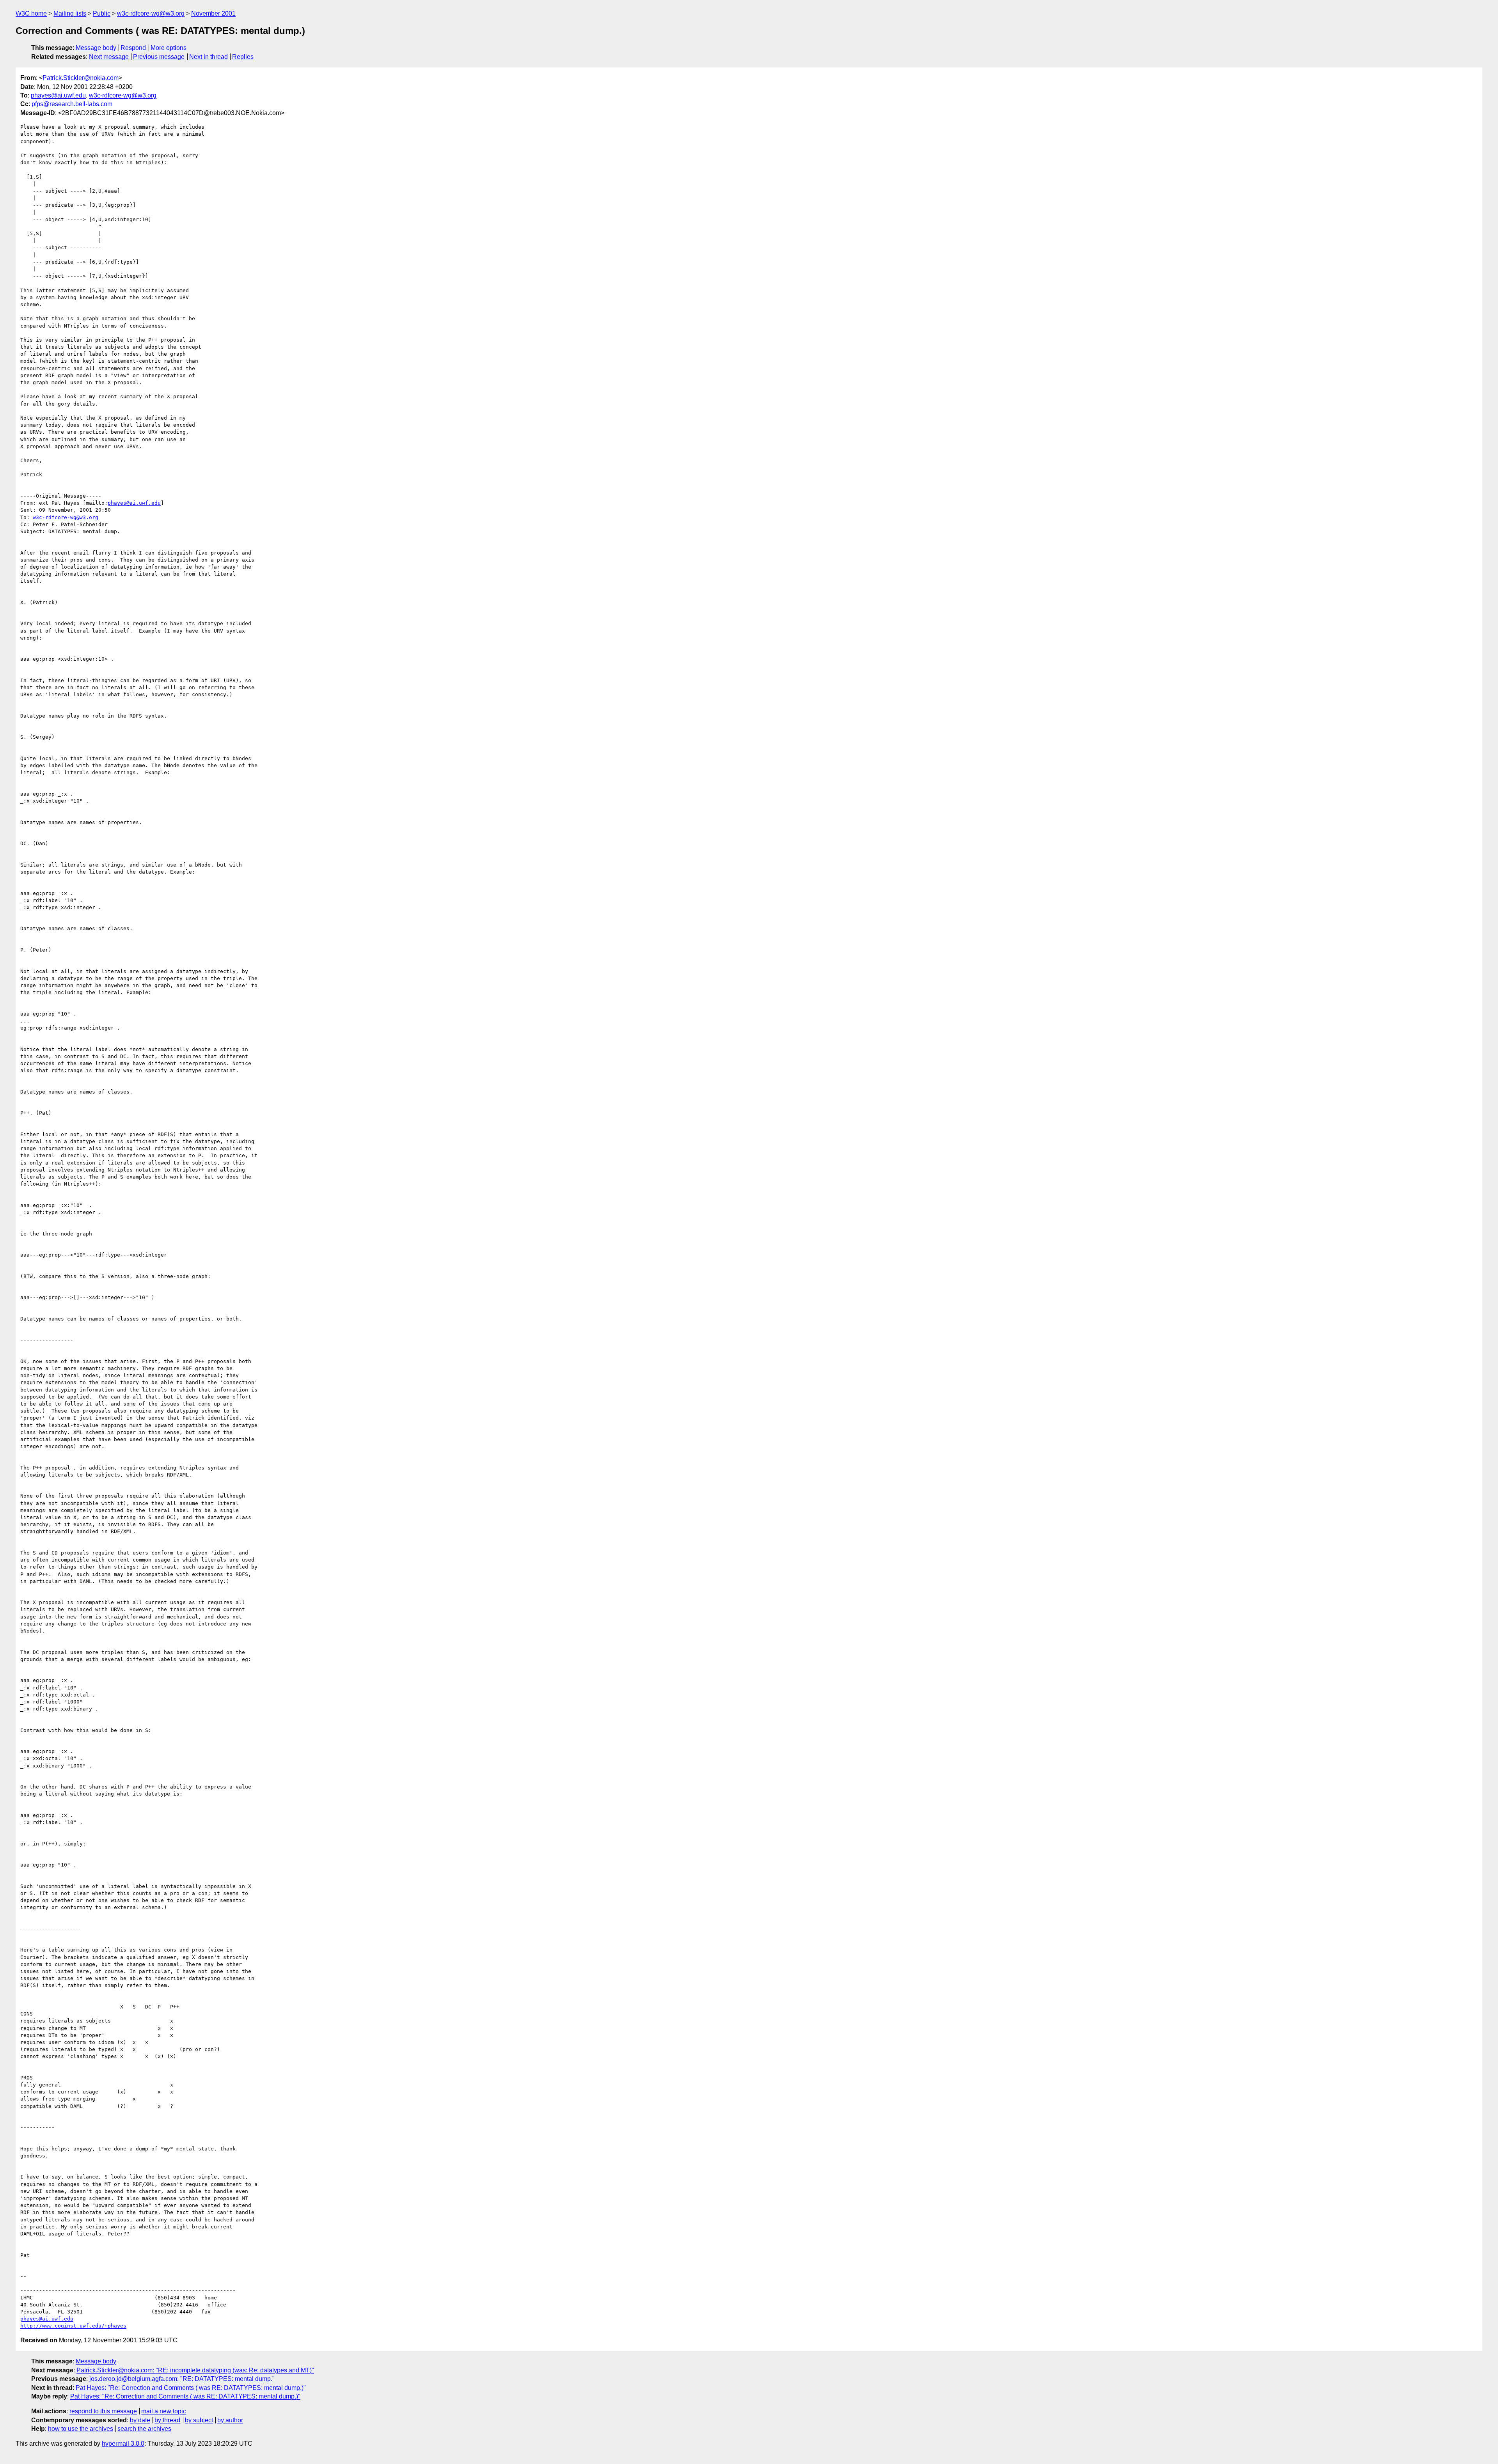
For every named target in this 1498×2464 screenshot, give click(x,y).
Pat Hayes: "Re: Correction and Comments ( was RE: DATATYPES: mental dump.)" (191, 2388)
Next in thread (209, 57)
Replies (243, 57)
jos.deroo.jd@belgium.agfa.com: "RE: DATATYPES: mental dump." (182, 2379)
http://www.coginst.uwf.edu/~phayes (73, 2326)
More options (169, 48)
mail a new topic (164, 2411)
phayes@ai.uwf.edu (58, 95)
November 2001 (213, 13)
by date (140, 2420)
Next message (109, 57)
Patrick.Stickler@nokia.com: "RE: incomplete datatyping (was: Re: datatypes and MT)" (195, 2370)
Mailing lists (70, 13)
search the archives (144, 2429)
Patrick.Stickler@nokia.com (81, 78)
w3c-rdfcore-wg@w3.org (151, 13)
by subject (199, 2420)
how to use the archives (81, 2429)
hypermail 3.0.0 (123, 2444)
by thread (167, 2420)
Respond (133, 48)
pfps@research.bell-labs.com (72, 104)
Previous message (159, 57)
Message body (96, 48)
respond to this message (103, 2411)
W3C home (31, 13)
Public (102, 13)
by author (230, 2420)
